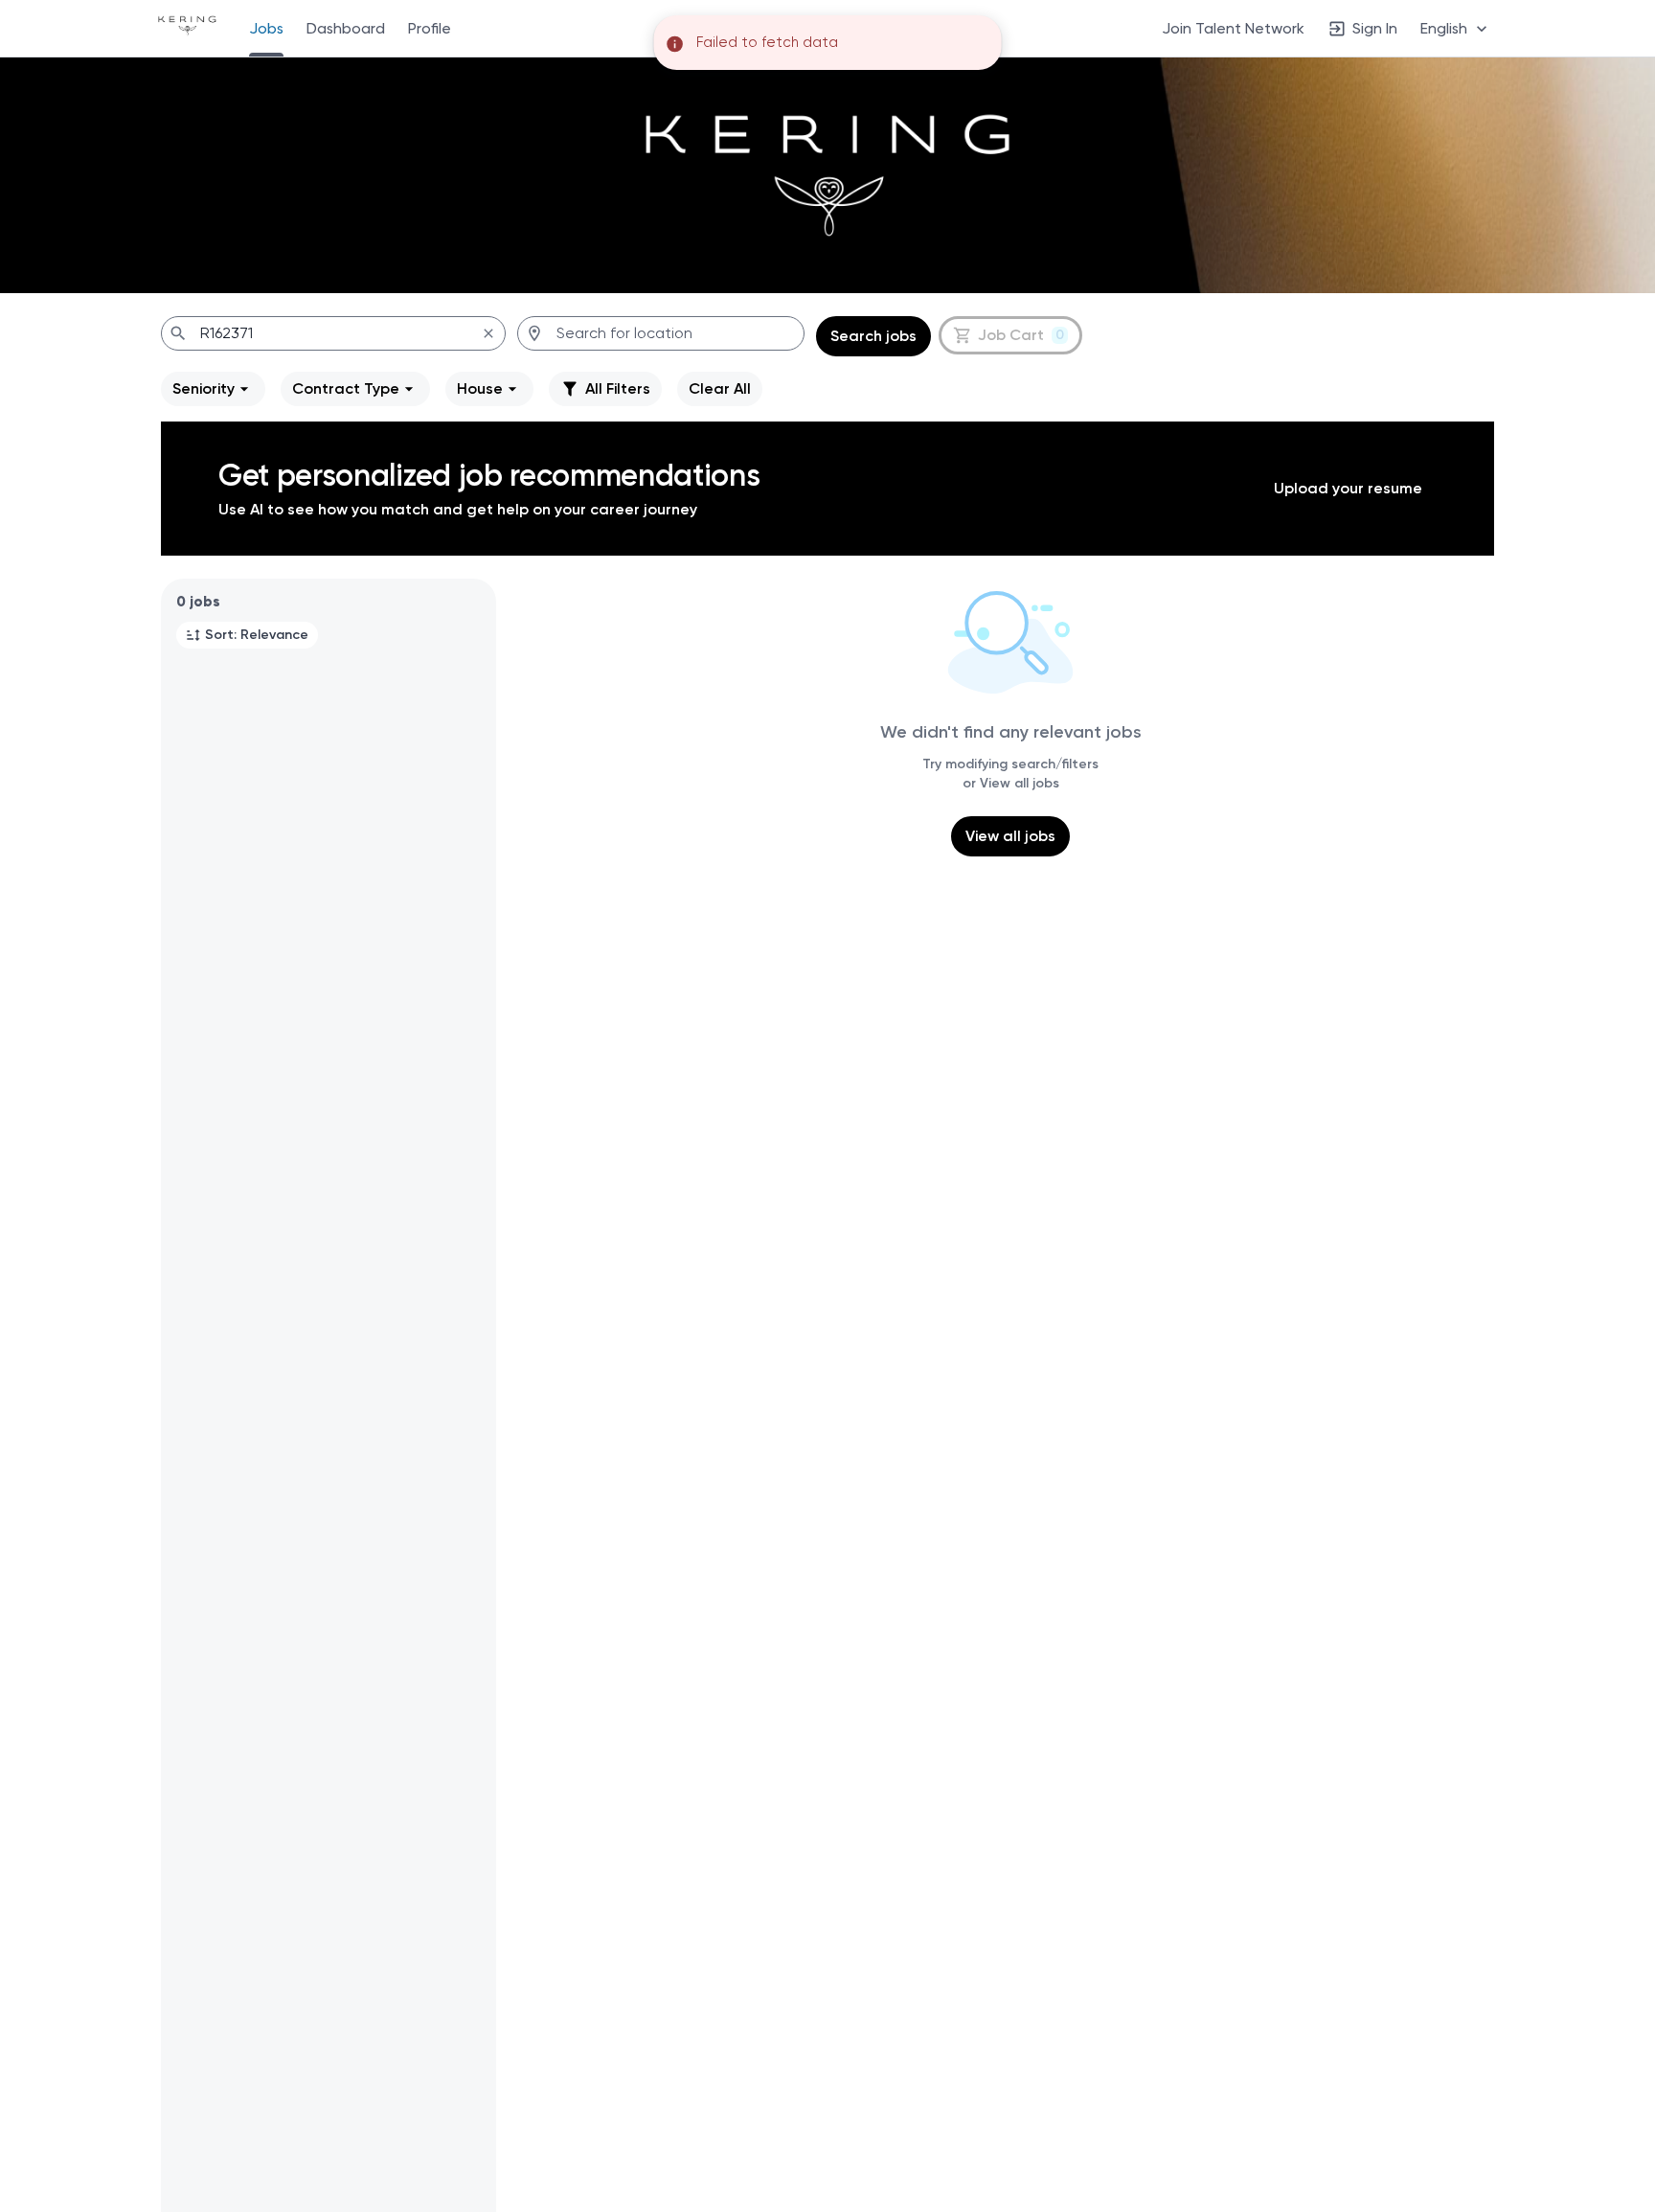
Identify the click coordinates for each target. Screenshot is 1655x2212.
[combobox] (333, 333)
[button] (1456, 28)
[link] (187, 28)
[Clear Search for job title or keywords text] (488, 333)
